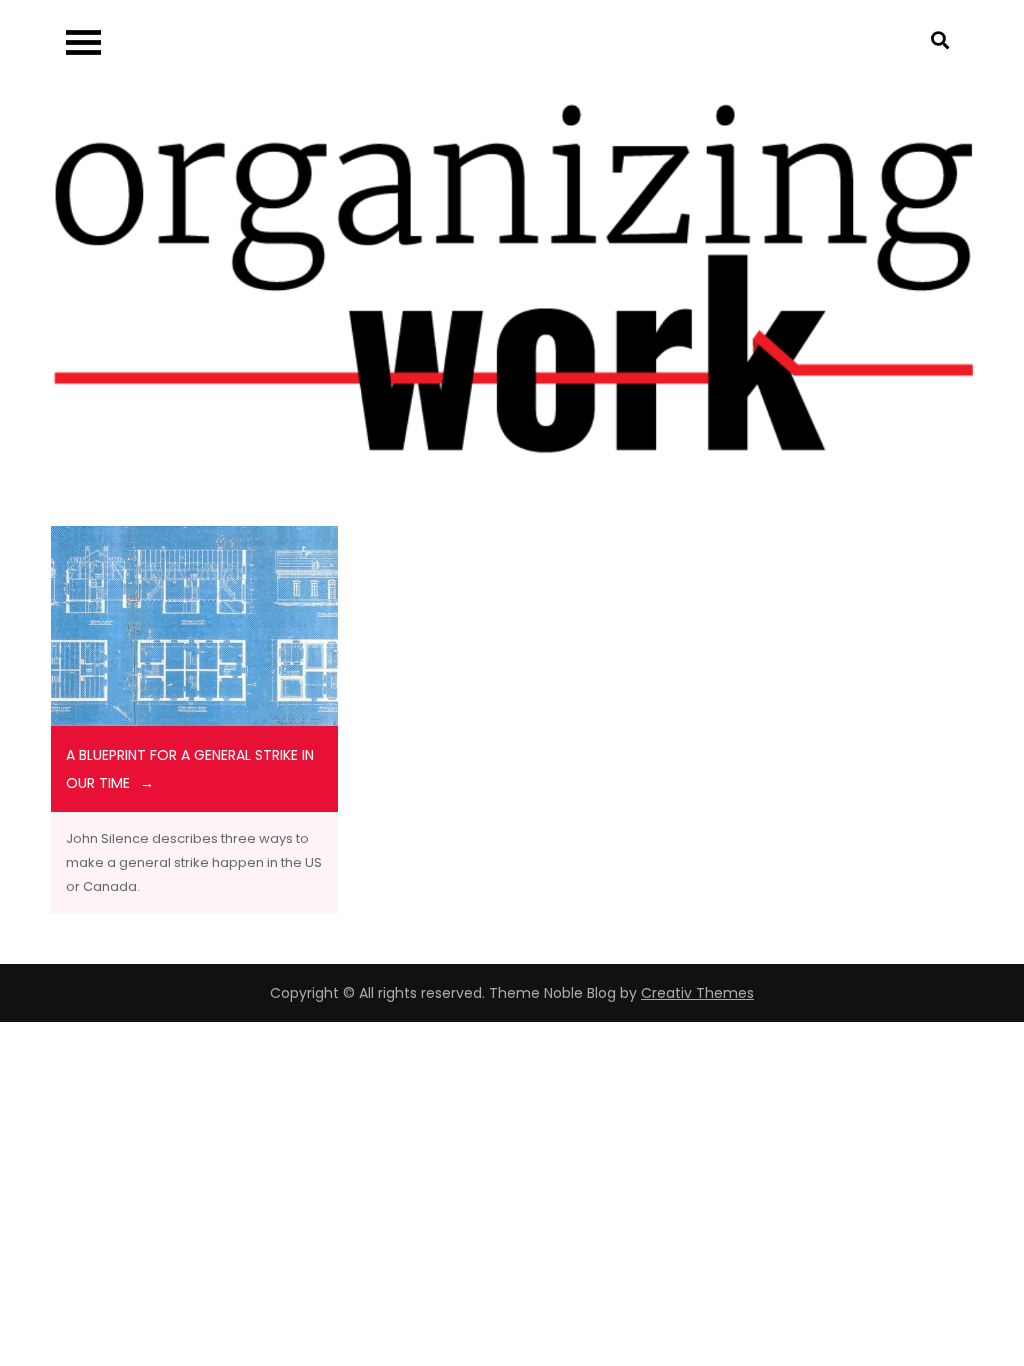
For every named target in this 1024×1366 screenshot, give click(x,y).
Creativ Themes (697, 993)
